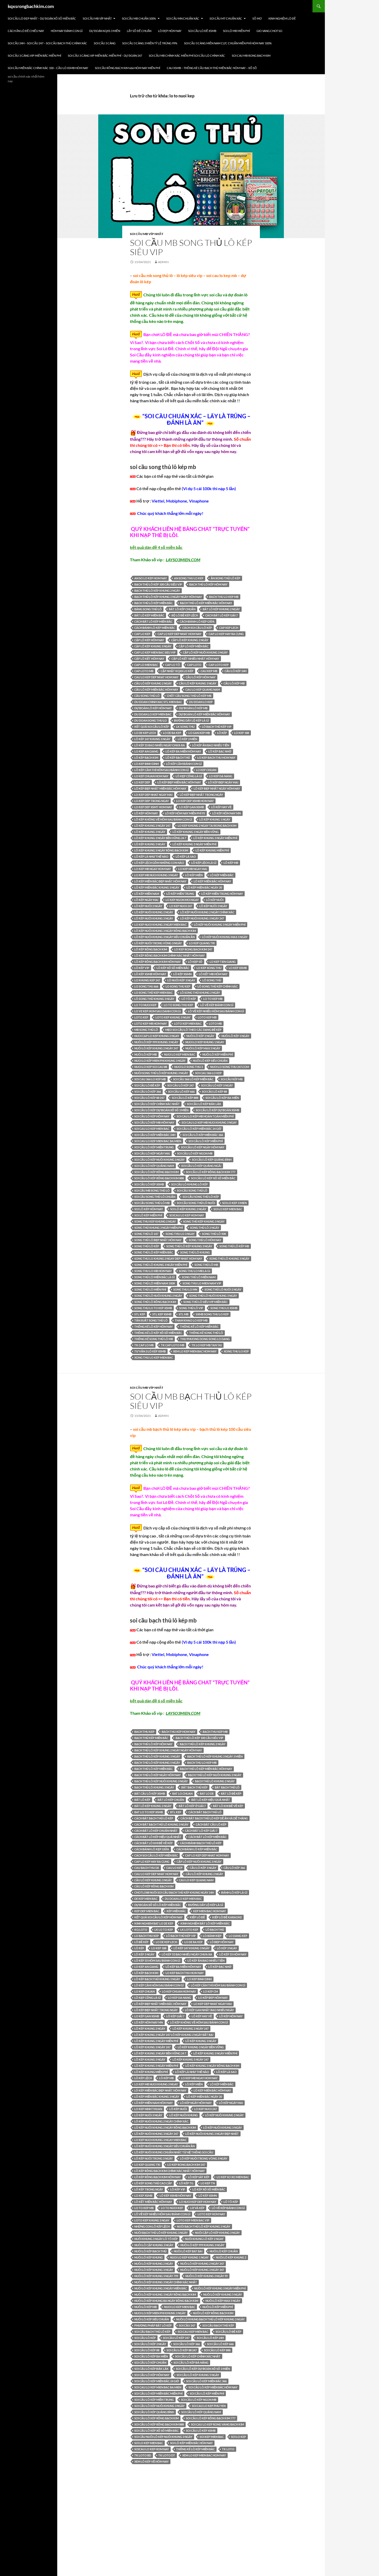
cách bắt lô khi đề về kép (154, 1843)
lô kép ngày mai (146, 900)
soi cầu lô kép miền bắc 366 (203, 1135)
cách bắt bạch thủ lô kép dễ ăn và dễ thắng (214, 1818)
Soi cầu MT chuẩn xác (226, 18)
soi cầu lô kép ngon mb (195, 1153)
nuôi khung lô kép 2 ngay (204, 2239)
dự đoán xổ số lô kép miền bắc (158, 1905)
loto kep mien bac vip (193, 2220)
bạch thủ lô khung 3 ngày (154, 1787)
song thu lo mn (185, 1289)
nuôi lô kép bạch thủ (150, 2251)
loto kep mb (207, 1017)
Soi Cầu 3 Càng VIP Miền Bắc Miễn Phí (34, 56)
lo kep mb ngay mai (193, 869)
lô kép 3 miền (187, 739)
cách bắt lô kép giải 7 (221, 615)
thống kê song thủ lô (206, 1333)
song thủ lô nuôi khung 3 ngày (213, 1296)
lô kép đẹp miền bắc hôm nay (179, 782)
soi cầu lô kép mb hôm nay (154, 1122)
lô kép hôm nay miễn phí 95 (185, 813)
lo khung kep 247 (147, 980)
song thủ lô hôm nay (205, 1240)
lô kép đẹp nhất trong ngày (201, 795)
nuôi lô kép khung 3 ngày (154, 2270)
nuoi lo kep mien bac (180, 1054)
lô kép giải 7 (175, 2016)
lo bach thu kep (147, 1936)
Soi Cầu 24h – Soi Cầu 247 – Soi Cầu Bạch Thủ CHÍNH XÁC (47, 43)
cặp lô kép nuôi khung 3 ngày (205, 652)
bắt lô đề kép (231, 1793)
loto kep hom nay (211, 2214)
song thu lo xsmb (224, 1308)
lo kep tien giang (223, 962)
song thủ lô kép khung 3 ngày (189, 1246)
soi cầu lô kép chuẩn (150, 2362)
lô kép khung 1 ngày (215, 819)
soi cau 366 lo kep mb (150, 1079)
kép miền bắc (176, 1911)
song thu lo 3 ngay (180, 1234)
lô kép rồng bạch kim (151, 949)
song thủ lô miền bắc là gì (154, 1277)
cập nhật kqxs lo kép (177, 671)
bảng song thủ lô (148, 609)
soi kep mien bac (212, 2437)
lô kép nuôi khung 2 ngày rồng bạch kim (165, 2127)
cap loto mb (144, 671)
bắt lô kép (142, 1800)
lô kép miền (194, 875)
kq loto (141, 1930)
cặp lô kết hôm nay (149, 659)
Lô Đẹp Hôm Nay (170, 31)
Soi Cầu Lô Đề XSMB (202, 31)
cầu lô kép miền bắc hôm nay (156, 689)
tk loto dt (167, 2455)
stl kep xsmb (162, 1314)
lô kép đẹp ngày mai (223, 782)
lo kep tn (208, 2183)
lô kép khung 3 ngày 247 (152, 2047)
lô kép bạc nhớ (220, 751)
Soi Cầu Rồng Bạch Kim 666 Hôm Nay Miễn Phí (127, 68)
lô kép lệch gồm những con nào (159, 863)
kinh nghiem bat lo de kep (154, 1923)
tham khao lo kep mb (191, 1320)
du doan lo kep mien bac (153, 714)
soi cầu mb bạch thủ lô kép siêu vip (191, 1401)
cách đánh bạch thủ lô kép (201, 1843)
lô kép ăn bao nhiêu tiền (211, 745)
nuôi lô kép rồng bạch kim (213, 2313)
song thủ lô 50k (214, 1234)
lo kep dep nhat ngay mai (153, 795)
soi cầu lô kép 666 (181, 1092)
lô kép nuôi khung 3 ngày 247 (202, 918)
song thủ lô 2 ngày (205, 1228)
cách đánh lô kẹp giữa (197, 621)
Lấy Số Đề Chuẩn (139, 31)
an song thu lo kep (189, 578)
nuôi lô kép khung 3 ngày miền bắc (161, 2288)
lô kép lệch (143, 2078)
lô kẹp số (195, 962)
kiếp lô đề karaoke (227, 1917)
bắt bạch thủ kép (194, 1787)
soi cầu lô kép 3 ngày (217, 1085)
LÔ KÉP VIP (142, 968)
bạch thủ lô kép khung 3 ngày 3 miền (215, 1756)
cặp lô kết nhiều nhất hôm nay (195, 659)
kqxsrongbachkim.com (31, 6)
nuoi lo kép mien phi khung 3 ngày (160, 1061)
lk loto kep (189, 1930)
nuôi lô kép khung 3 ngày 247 (202, 2270)
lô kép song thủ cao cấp (153, 2183)
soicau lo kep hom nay (187, 1215)
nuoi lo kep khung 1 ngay (205, 1042)
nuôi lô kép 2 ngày (200, 1036)
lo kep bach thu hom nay (216, 758)
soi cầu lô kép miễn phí (206, 1141)
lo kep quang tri (202, 943)
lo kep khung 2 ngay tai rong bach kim (207, 826)
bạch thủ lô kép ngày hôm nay (158, 1775)
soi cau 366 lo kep (208, 1073)
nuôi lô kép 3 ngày (235, 1036)
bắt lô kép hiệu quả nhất (211, 1800)
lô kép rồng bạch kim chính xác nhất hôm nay (170, 955)
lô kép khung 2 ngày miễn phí (156, 2041)
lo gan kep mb (199, 733)
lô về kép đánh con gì (217, 1005)
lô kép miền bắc (222, 875)
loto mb (215, 1023)
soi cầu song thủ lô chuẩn (155, 1197)
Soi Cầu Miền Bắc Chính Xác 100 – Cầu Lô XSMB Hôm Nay (48, 68)
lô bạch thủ (215, 1930)
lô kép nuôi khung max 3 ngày (225, 937)
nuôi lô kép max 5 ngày (203, 1048)
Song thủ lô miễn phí (150, 1289)
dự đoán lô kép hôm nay (153, 708)
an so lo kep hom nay (151, 578)
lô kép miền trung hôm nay (222, 894)
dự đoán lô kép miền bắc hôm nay (204, 714)
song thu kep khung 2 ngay (155, 1221)
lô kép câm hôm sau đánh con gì (159, 1985)
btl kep (176, 1812)
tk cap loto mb (173, 1345)
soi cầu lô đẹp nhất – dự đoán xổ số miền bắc (42, 18)
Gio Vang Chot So (269, 31)
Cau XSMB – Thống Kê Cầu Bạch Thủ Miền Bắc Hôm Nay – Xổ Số (212, 68)
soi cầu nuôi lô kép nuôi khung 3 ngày (163, 2437)
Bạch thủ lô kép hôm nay (208, 584)
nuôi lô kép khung (149, 2257)
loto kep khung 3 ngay (173, 1017)
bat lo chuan (182, 1793)
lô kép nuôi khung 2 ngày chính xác (207, 912)
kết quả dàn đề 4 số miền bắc (156, 547)
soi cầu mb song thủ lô (152, 1190)
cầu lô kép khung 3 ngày (198, 683)
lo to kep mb (213, 999)
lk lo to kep (164, 1930)
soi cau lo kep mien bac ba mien (158, 1141)
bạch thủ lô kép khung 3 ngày (157, 1756)
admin (163, 262)
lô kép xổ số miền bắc (173, 968)
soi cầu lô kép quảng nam (154, 1166)
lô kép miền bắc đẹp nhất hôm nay (160, 881)
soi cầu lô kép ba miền (222, 1098)
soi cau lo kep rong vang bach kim (217, 2424)
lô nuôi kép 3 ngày (181, 980)
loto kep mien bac (188, 1023)
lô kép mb (231, 863)
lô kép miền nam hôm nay (154, 2103)
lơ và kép (197, 2208)
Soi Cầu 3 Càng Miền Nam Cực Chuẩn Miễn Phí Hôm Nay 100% (228, 43)
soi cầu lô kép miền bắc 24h (155, 1135)
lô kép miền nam (147, 894)
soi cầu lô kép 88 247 (149, 1098)
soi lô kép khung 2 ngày (188, 1209)
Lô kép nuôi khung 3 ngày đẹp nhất (212, 2134)
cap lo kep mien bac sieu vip (155, 652)
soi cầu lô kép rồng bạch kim (156, 1172)
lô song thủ (212, 980)
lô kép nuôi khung (184, 2115)
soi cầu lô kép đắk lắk (204, 1104)
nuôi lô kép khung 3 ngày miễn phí (220, 2288)
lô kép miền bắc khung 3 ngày (157, 887)
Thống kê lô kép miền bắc (199, 1327)
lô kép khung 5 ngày (150, 844)
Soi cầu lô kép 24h (210, 2338)
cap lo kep (142, 634)
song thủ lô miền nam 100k (155, 1283)
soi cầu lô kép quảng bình (212, 1160)
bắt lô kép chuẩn (182, 609)
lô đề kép (141, 1942)
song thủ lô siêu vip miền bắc (205, 1302)
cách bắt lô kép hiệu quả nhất (158, 1837)
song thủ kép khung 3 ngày (204, 1221)
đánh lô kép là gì (234, 1892)
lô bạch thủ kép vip (217, 727)
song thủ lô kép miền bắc (154, 1252)
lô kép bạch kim (146, 758)
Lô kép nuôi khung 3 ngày (154, 918)
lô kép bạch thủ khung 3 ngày (157, 1979)
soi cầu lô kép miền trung (154, 1147)
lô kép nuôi (215, 900)
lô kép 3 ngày (227, 1948)
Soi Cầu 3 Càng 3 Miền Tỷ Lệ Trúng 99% (150, 43)
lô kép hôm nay (146, 813)
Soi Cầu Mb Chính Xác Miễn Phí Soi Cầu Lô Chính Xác (187, 56)
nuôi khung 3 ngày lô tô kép (156, 2239)
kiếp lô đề (197, 1917)
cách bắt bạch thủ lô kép (154, 1818)
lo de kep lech (145, 733)
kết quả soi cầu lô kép (152, 727)
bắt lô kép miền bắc (149, 615)
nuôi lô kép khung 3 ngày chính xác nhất (166, 2282)
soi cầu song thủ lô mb (152, 1203)
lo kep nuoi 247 (181, 906)
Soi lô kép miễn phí (148, 1215)
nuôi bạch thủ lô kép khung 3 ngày (161, 2233)
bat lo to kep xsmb (149, 1812)
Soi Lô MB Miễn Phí (236, 31)
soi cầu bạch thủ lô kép (152, 2332)
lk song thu (185, 727)
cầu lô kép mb (234, 683)
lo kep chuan (206, 770)
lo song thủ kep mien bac (154, 993)
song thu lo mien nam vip (202, 1283)
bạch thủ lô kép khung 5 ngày (157, 1763)
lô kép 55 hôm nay (233, 1954)
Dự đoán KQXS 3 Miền (105, 31)
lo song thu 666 (146, 986)
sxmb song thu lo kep (212, 1314)
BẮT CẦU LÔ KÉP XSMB (150, 1793)
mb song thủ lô (146, 1030)
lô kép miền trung (180, 894)
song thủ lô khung (195, 1252)
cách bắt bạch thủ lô (205, 1812)
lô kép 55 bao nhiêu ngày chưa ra (160, 745)
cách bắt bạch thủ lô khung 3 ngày (161, 1824)
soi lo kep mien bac (228, 1209)
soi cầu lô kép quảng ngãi (201, 1166)
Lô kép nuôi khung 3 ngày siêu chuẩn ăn (164, 937)
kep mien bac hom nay (209, 1911)
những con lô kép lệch (152, 2226)
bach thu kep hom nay (179, 1732)
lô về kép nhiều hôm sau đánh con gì (216, 1011)
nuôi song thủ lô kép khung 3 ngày (161, 1073)
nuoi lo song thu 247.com (230, 1067)
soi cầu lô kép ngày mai (152, 1153)
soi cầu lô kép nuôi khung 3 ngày (159, 1160)
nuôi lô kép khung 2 (231, 2257)
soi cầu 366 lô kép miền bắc (193, 1079)
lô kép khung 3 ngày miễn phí (215, 838)
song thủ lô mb (206, 1265)
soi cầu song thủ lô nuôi (196, 1203)
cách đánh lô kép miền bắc (155, 628)
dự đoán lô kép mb (193, 708)
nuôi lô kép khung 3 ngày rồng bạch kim (165, 2294)
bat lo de (207, 1793)
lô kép (222, 733)
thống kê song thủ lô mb (154, 1339)
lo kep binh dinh (147, 764)
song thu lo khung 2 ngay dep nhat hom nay (168, 1258)
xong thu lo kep (236, 1351)
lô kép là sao (186, 856)
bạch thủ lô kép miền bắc (154, 603)
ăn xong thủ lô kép (225, 578)
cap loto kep (219, 665)
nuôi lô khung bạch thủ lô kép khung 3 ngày (210, 2319)
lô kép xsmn (182, 974)
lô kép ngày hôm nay (196, 2103)
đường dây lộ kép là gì (191, 720)
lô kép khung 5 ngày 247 (191, 2059)
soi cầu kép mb (232, 1079)
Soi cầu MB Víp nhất (97, 18)
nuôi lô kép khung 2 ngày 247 (156, 1048)
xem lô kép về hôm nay (151, 2461)
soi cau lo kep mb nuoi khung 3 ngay (209, 1122)
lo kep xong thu (209, 968)
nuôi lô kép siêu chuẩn (210, 1061)
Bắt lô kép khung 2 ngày (221, 609)
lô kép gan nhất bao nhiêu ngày (209, 2010)
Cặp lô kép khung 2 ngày (190, 640)
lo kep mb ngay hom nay (153, 869)
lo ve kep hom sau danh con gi (158, 1011)
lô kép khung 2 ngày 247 (152, 826)
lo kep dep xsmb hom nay (195, 801)
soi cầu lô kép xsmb (149, 1184)
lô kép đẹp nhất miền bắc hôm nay (160, 788)
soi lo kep (238, 2437)
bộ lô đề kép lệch (185, 615)
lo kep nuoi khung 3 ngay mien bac (160, 925)
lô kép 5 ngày (144, 1954)
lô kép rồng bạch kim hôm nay (158, 962)
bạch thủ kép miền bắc (151, 1738)
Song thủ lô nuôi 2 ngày (223, 1289)
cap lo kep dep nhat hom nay (179, 634)
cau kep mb (209, 671)
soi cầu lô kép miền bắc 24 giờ (199, 1129)
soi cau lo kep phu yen (209, 2406)
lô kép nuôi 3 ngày (213, 906)
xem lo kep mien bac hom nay (195, 1351)
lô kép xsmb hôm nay (150, 974)
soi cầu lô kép (145, 2338)
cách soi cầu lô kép (197, 628)
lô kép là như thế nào (151, 856)
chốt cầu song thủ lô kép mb (189, 696)
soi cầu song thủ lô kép (201, 1197)
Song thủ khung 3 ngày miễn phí (159, 1228)
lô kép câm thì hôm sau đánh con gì (162, 770)
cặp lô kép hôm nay (149, 640)
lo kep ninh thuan (148, 2109)
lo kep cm (211, 1991)
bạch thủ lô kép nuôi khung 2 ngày (215, 1775)
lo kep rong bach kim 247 (193, 949)
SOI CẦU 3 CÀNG (105, 43)
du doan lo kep (201, 702)
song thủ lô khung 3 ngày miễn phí (161, 1265)
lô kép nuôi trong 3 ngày (154, 2158)
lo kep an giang (146, 751)
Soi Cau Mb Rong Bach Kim (251, 56)
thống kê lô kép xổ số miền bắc (158, 1333)
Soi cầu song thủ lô (192, 1190)
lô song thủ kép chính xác (218, 986)
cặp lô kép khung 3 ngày (153, 646)
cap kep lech (229, 628)
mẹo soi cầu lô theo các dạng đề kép (193, 1030)
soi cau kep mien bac (193, 2332)
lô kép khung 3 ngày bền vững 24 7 (160, 838)
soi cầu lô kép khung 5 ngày (198, 2375)
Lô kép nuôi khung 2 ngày (154, 912)
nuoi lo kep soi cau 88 (151, 1067)
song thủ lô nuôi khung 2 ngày (158, 1296)
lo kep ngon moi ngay (182, 900)
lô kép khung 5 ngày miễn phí (194, 844)
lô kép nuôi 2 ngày (148, 906)
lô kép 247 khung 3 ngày (152, 739)
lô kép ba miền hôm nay (183, 751)
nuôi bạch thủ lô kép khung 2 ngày (204, 2226)
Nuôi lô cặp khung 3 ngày (154, 2245)
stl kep (140, 1314)
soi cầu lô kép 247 (181, 1085)
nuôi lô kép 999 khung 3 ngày (156, 1042)
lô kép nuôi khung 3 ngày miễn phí (220, 925)
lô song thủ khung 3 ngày (154, 999)
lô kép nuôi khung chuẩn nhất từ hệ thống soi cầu (174, 2152)
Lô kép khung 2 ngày (150, 2029)
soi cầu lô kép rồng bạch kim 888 (159, 1178)
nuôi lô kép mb (146, 1054)
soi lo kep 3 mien (234, 1203)
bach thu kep (144, 1732)
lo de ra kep (172, 733)
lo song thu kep (178, 986)
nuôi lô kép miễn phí (218, 1054)
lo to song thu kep (178, 1005)
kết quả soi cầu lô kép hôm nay (158, 1917)
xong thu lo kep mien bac (154, 1357)
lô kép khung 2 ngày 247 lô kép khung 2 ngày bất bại (174, 2035)
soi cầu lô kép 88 (214, 1092)
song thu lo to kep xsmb (153, 1308)
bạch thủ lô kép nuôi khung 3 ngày (161, 1781)
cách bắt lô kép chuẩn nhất (156, 1831)
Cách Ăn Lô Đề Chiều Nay (26, 31)
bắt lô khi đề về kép (228, 1806)
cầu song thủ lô (147, 696)
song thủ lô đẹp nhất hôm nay (158, 1240)
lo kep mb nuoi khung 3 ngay (156, 875)
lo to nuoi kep (145, 1005)
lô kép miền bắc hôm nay (212, 881)
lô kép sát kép (199, 2177)
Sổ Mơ (257, 18)
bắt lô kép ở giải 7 (192, 1806)
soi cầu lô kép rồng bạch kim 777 (211, 1172)
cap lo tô (173, 665)
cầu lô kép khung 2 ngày (153, 683)
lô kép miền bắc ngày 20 (204, 887)
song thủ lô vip (191, 1308)
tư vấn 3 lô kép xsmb (150, 1351)
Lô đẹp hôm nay (222, 1942)
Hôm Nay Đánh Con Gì (67, 31)
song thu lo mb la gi (195, 1271)
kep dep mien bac (147, 1911)
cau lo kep (174, 1868)
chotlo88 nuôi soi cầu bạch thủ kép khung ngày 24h (174, 1892)
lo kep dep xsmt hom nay (153, 807)
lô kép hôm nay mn (226, 813)
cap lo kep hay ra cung (226, 634)
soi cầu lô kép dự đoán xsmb (217, 1110)
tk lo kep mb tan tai (207, 1345)
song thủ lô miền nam (199, 1277)
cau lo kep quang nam (203, 689)
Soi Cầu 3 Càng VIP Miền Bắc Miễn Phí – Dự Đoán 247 (105, 56)
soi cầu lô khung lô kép (190, 1184)
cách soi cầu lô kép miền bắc (156, 1855)
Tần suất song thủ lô (151, 1320)
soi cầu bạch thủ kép (218, 2325)
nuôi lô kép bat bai (188, 2251)
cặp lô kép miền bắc (194, 646)
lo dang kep (238, 1936)
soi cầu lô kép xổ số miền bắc (213, 1178)
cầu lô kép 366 (234, 1868)
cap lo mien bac (146, 665)
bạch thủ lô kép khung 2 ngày (157, 591)
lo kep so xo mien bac (233, 2177)
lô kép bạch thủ (178, 758)
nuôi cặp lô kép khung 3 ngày (217, 2233)
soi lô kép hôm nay (149, 1209)
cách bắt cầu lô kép (211, 1824)
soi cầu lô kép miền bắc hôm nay (213, 2387)
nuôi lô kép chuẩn (224, 2251)
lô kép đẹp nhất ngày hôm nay (217, 788)
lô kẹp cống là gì (189, 776)
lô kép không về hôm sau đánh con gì (163, 819)
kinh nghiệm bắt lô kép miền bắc (205, 1923)
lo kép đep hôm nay (213, 1998)
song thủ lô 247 (146, 1234)
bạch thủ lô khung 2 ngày (215, 1781)
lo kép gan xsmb (192, 807)
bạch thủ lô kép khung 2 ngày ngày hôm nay (168, 597)
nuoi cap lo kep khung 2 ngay (157, 1036)
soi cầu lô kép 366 (148, 1092)
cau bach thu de (147, 1868)
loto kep (141, 1017)
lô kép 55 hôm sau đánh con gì (157, 1960)
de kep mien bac (146, 1899)
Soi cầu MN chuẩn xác (183, 18)
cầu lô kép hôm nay (201, 677)
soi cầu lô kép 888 (185, 1098)
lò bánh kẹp (212, 1936)
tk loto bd (143, 2455)
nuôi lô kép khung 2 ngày (154, 2264)
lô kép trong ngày (149, 2189)
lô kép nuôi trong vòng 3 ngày (158, 943)
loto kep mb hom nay (151, 1023)
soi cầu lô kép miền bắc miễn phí (158, 2393)
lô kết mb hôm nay (213, 974)
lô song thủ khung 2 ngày (200, 993)
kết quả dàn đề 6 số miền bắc (156, 1701)
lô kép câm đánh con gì (184, 764)
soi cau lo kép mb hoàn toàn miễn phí (205, 1116)
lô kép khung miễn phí (212, 850)
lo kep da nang (221, 776)
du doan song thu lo (151, 720)
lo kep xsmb (238, 968)
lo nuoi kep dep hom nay (198, 2202)
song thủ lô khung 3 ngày (229, 1258)
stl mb (184, 1314)
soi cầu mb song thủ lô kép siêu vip (191, 247)
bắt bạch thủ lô (227, 1787)
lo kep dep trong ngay (152, 801)
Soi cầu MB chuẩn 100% (139, 18)
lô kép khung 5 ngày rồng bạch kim (161, 850)
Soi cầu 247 (187, 2325)
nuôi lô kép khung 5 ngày (223, 2294)
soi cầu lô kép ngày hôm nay (203, 1147)
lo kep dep (142, 782)
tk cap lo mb (144, 1345)
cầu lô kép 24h (236, 671)
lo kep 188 (242, 733)
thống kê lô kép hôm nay (154, 1327)
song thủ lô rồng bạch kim (155, 1302)
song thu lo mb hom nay (153, 1271)
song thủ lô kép (147, 1246)
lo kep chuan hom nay (151, 776)
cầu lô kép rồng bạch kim (154, 1886)
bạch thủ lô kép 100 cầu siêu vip (158, 584)
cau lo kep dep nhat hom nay (156, 677)
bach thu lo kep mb (224, 597)
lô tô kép (189, 999)
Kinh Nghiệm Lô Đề (282, 18)
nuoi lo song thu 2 (189, 1067)
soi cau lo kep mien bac (152, 1129)
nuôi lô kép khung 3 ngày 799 (156, 2276)
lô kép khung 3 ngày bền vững (196, 832)
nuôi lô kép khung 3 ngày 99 (207, 2276)
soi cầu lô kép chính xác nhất (157, 1104)
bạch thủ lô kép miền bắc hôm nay (206, 603)
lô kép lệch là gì (204, 863)
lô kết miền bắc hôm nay (153, 2202)
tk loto (228, 2449)
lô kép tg (186, 2183)
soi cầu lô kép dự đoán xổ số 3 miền (161, 1110)
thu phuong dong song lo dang (205, 1339)
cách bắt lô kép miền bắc (153, 621)
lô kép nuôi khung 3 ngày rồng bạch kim (165, 931)
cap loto (194, 665)
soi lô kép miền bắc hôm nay (191, 2443)
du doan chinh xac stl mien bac (158, 702)
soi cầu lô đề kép (147, 1085)
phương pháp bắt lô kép (153, 2325)
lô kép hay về (221, 807)
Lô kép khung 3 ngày (150, 832)
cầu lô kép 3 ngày (203, 1868)
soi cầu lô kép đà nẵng (191, 2362)
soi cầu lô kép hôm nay (152, 1116)
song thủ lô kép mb (234, 1246)
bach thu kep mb (215, 1732)
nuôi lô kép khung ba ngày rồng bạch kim (166, 2301)
